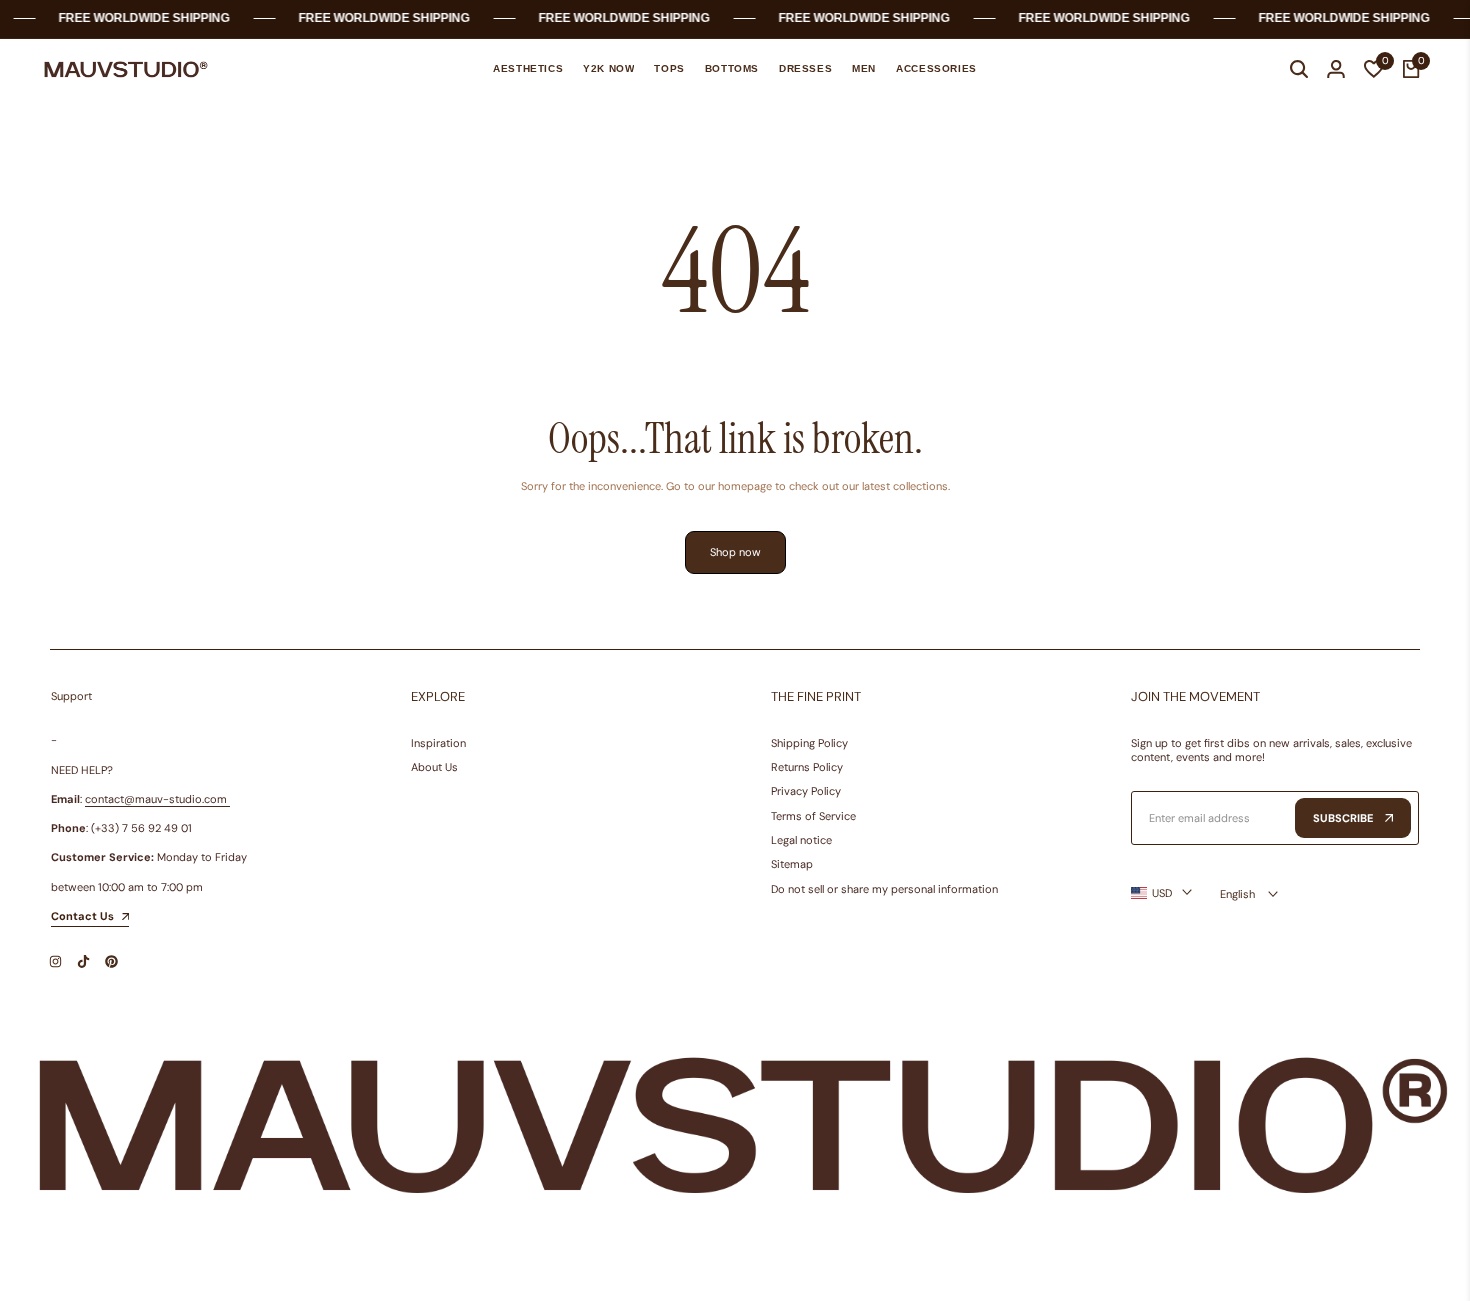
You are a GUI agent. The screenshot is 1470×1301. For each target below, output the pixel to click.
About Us (434, 767)
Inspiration (438, 743)
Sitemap (792, 864)
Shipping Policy (809, 743)
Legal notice (801, 840)
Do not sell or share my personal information (884, 889)
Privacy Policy (806, 791)
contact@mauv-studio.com (156, 799)
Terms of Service (813, 816)
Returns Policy (807, 767)
